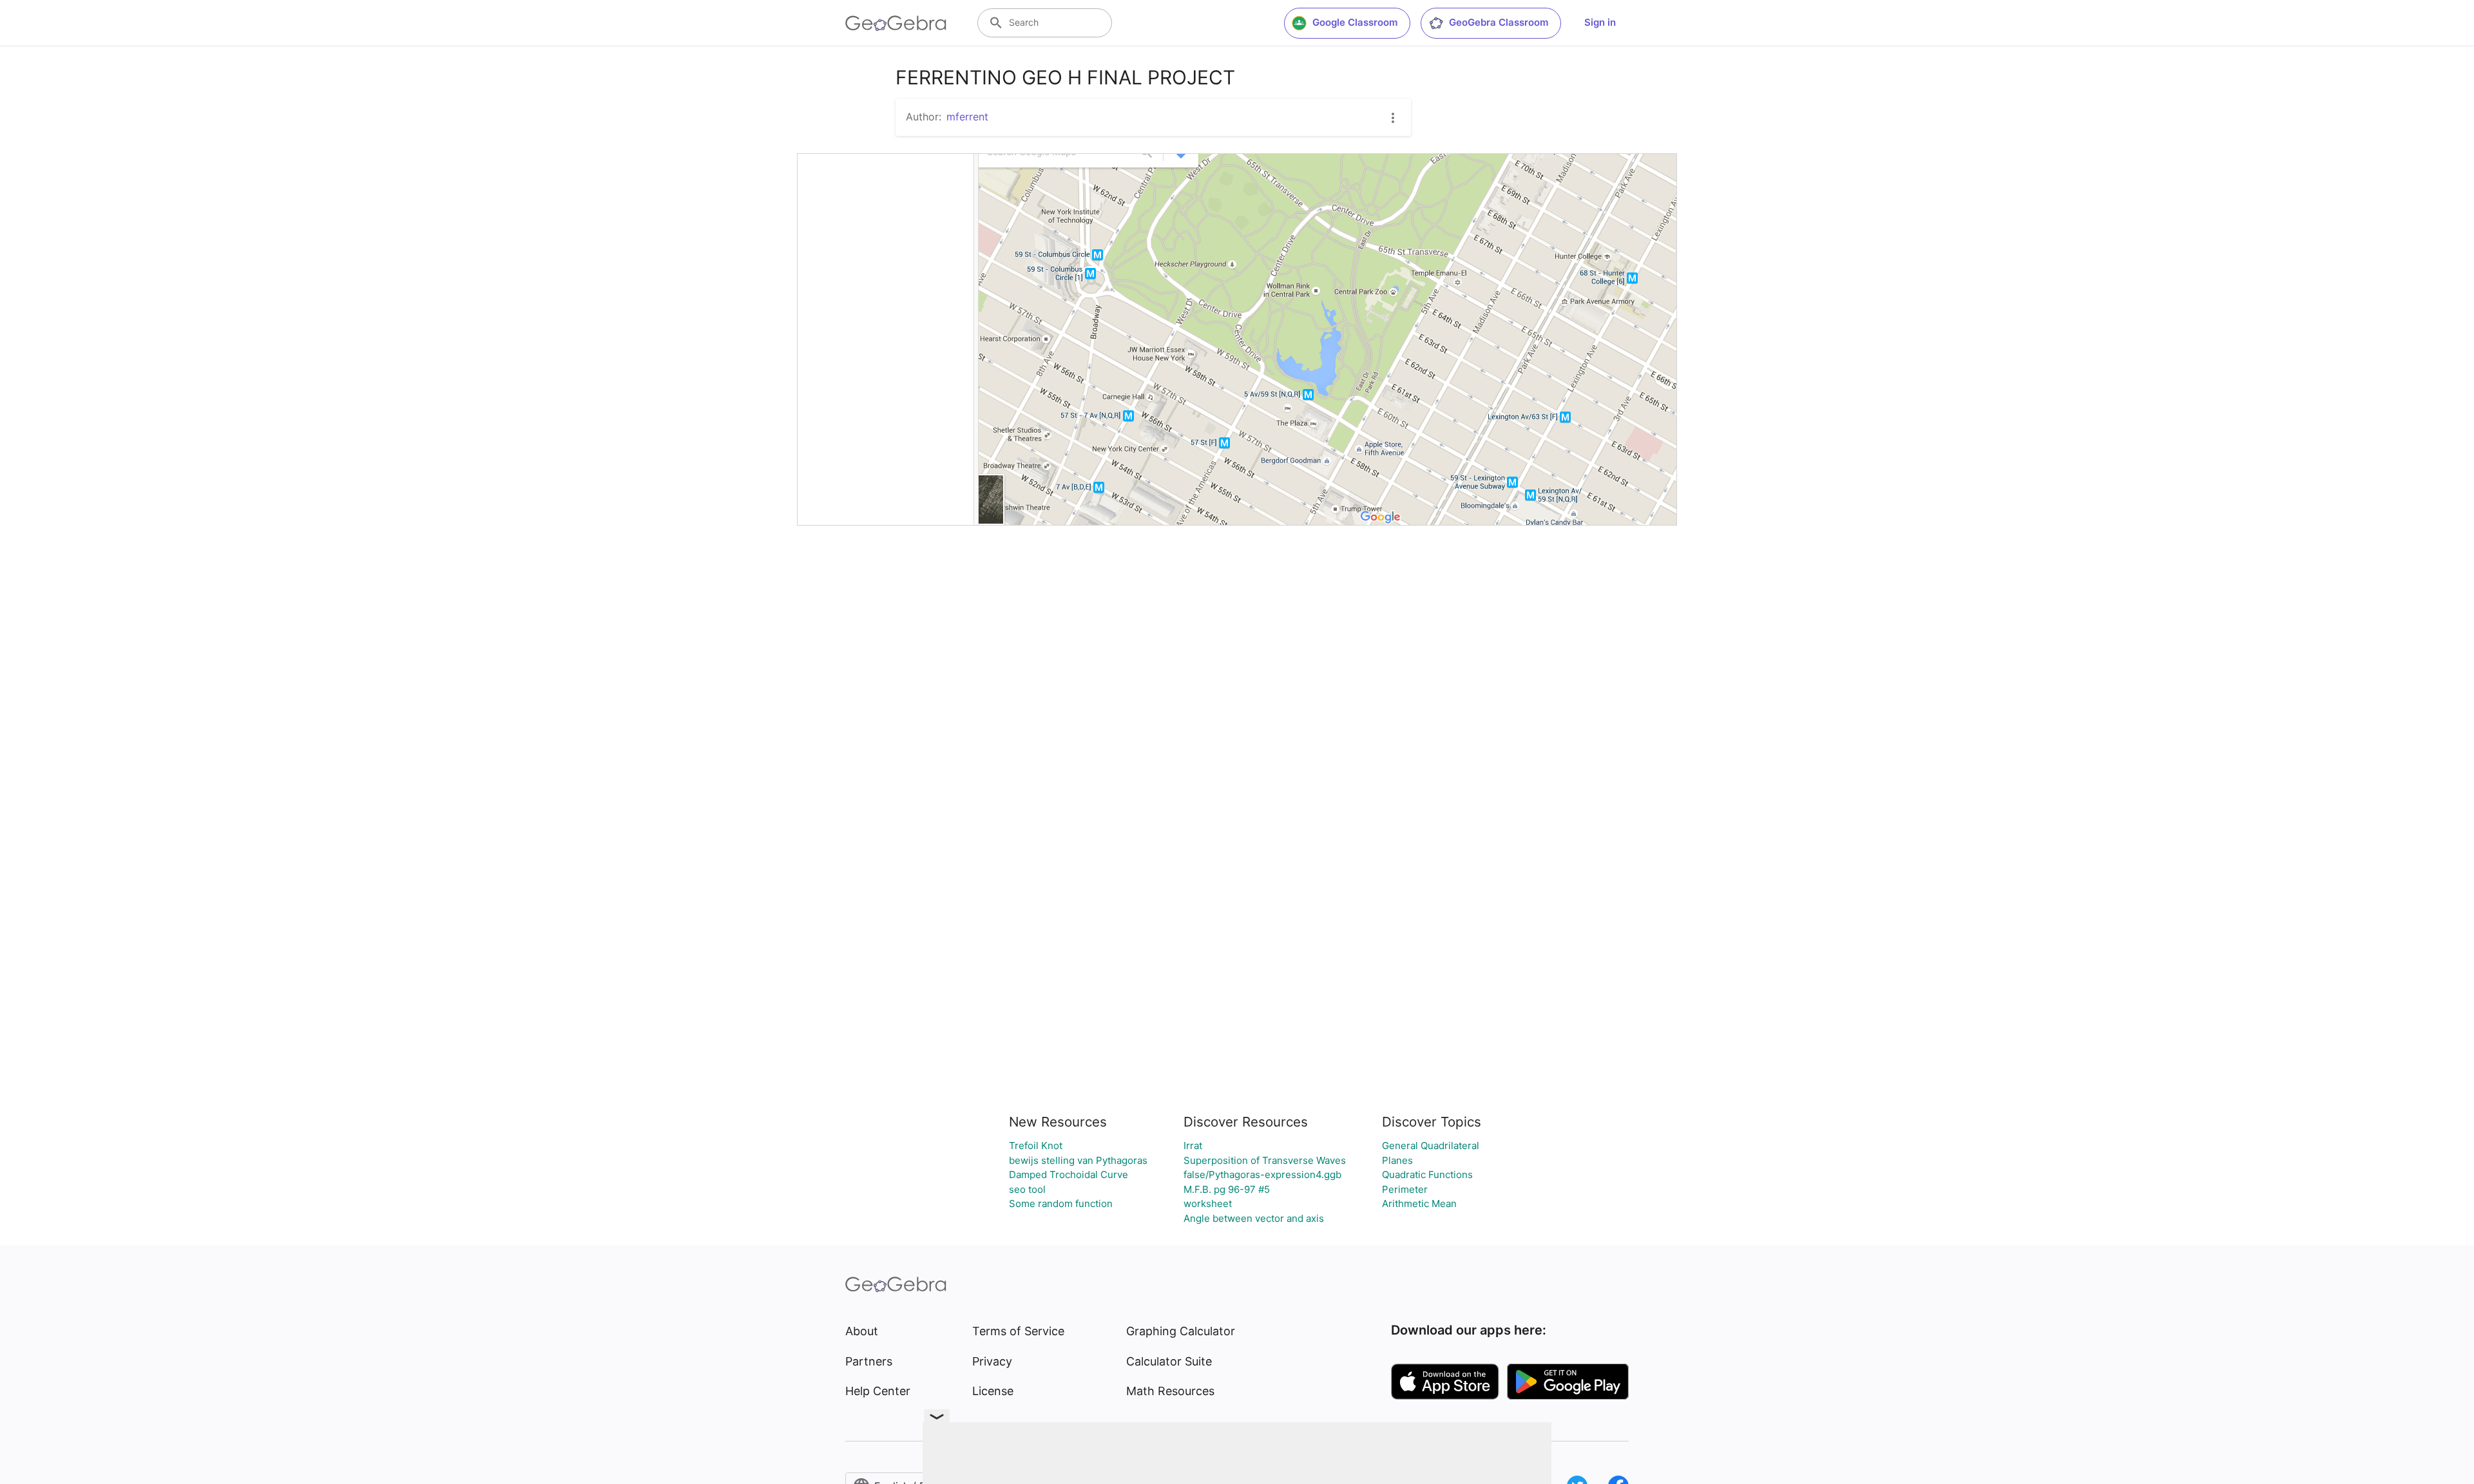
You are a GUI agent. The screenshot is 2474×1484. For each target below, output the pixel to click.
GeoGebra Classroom (1499, 22)
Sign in (1600, 22)
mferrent (967, 117)
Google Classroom (1355, 22)
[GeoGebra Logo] (896, 23)
